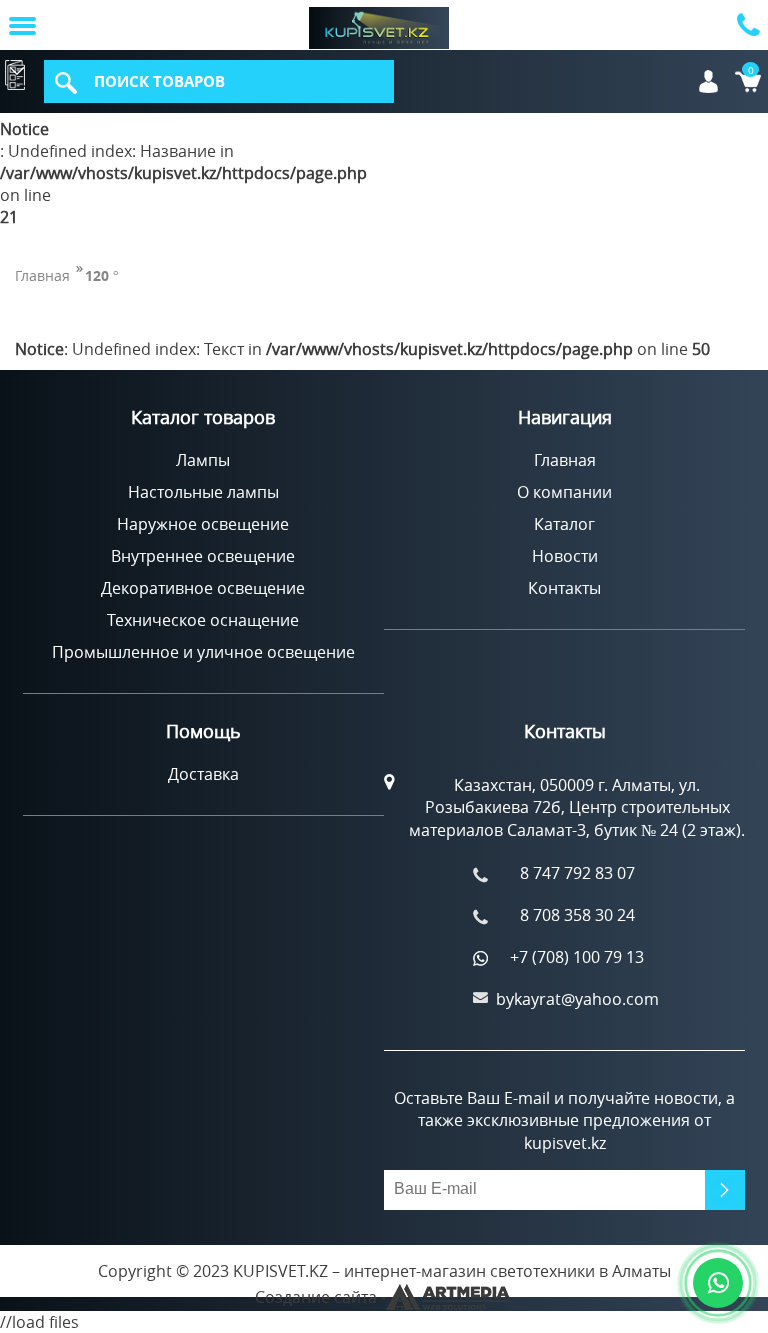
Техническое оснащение (203, 620)
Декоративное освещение (203, 588)
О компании (564, 492)
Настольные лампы (203, 492)
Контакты (564, 588)
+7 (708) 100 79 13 (577, 957)
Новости (565, 556)
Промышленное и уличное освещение (203, 652)
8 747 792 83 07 (577, 873)
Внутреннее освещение (203, 556)
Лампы (203, 460)
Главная (42, 275)
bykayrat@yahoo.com (577, 999)
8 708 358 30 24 (577, 915)
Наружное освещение (203, 524)
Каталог (17, 73)
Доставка (203, 774)
